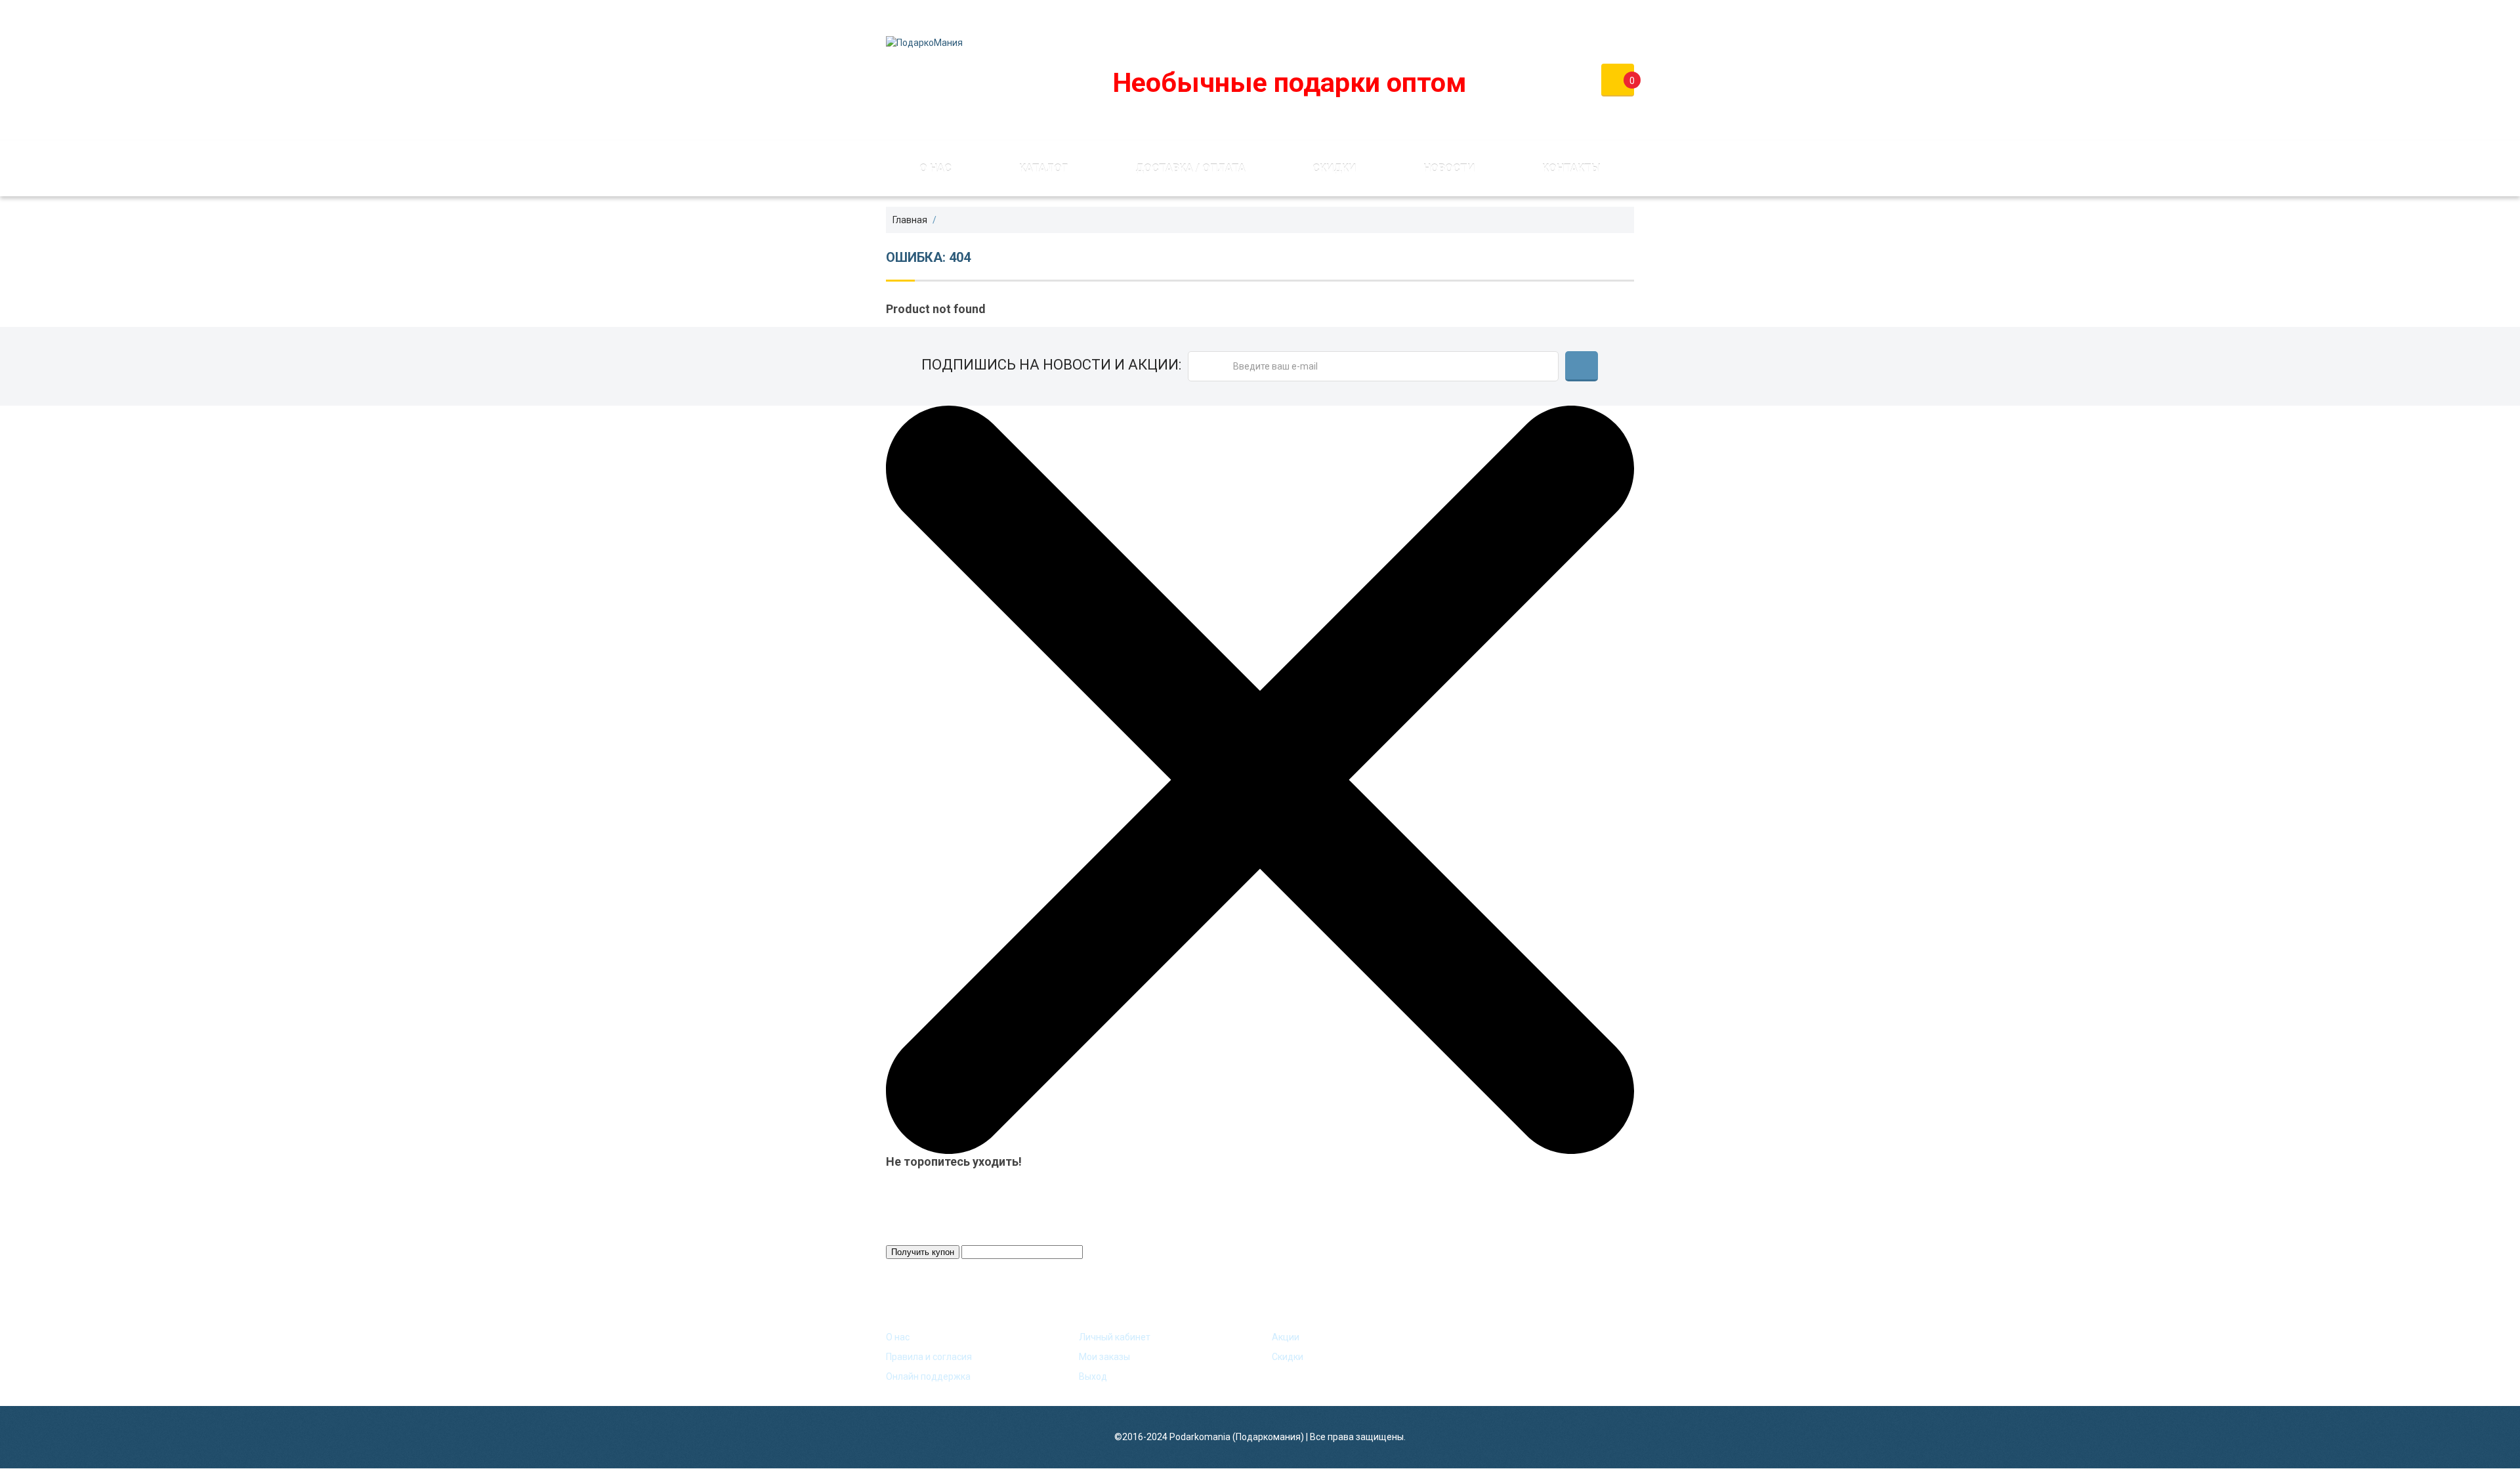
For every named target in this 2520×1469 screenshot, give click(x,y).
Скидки (1334, 168)
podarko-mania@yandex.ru (1180, 16)
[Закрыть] (1260, 779)
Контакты (1571, 168)
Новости (1449, 168)
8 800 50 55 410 (1311, 16)
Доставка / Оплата (1190, 168)
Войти (1535, 16)
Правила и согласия (929, 1357)
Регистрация (1605, 16)
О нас (935, 168)
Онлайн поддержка (928, 1376)
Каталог (1043, 168)
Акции (1286, 1337)
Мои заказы (1104, 1357)
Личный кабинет (1115, 1337)
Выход (1093, 1376)
